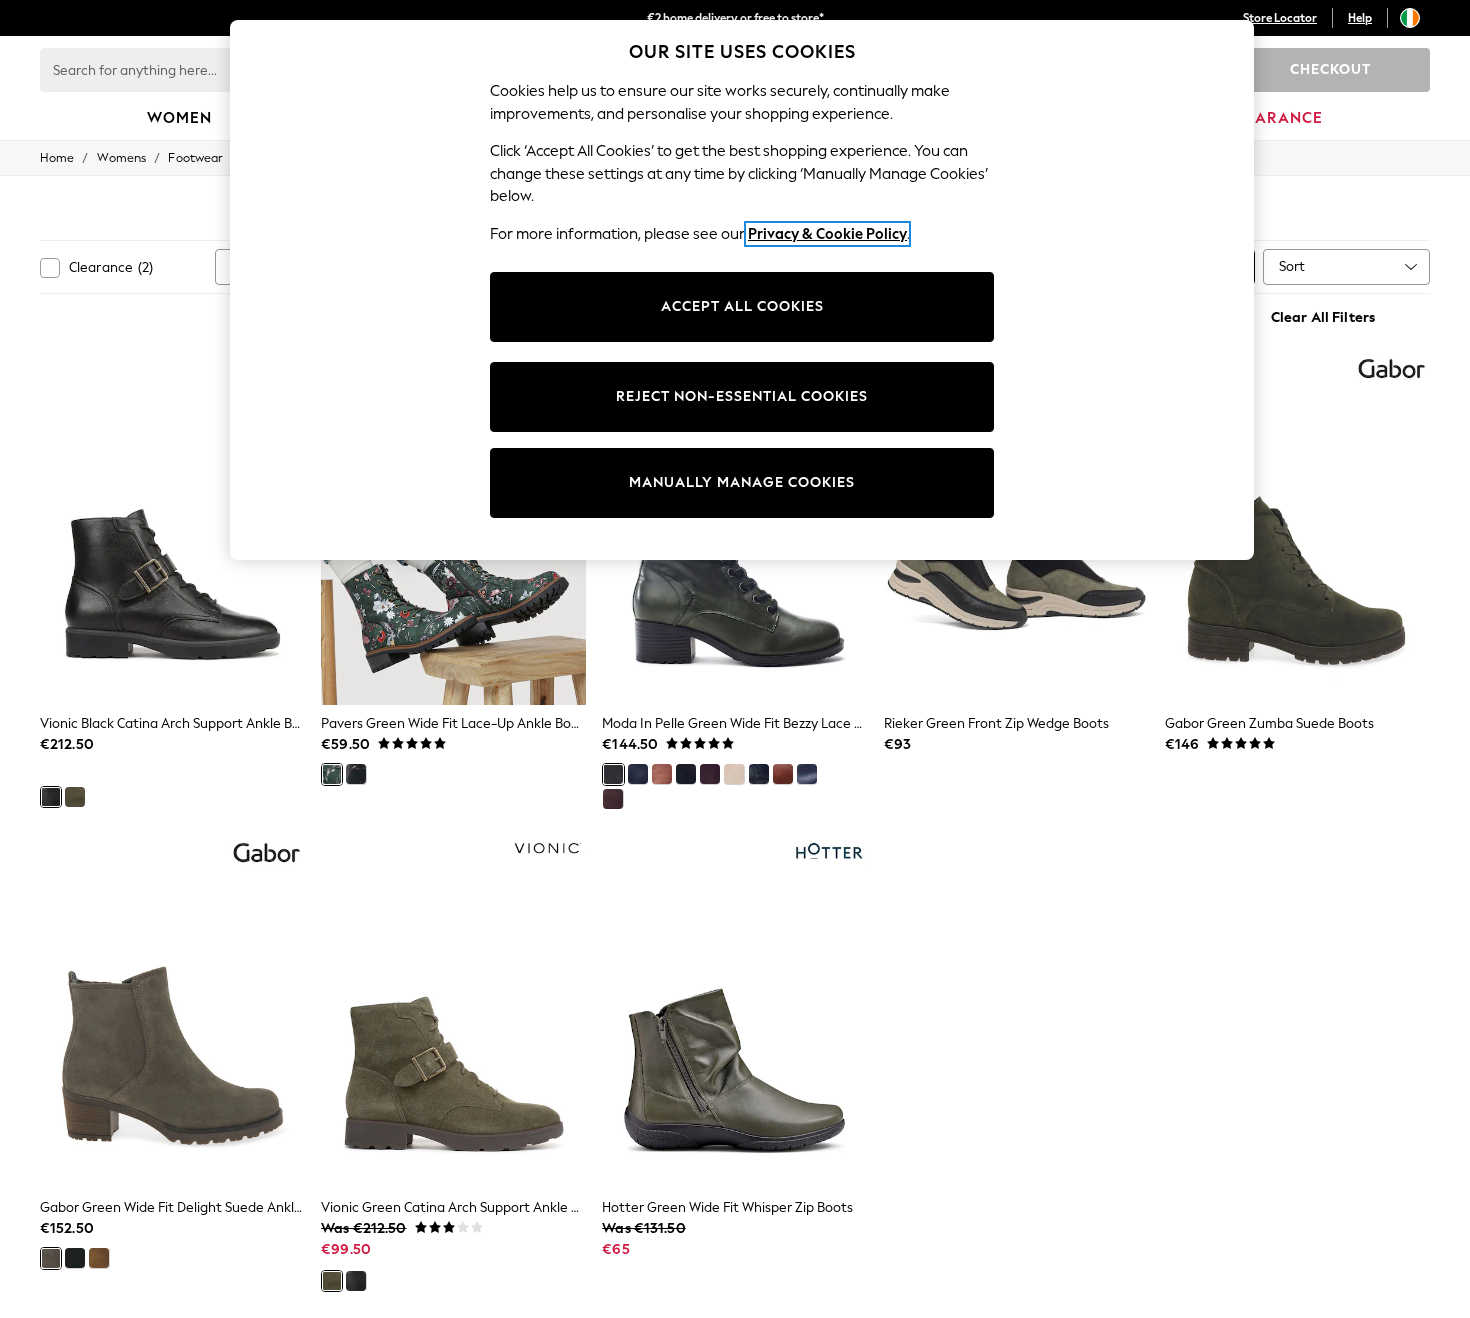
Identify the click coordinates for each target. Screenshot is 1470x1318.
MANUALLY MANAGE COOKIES (742, 482)
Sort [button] (1292, 266)
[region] (742, 290)
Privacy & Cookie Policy (827, 234)
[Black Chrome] (759, 774)
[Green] (75, 797)
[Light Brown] (613, 799)
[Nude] (734, 774)
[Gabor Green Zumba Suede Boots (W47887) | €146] (1297, 529)
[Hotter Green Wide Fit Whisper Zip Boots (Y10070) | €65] (734, 1013)
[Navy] (807, 774)
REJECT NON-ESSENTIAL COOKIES (742, 396)
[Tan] (783, 774)
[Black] (51, 797)
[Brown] (710, 774)
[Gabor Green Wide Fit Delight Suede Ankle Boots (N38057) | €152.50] (172, 1013)
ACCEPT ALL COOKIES (742, 306)
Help (1360, 18)
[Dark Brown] (662, 774)
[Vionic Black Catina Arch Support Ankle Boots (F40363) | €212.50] (172, 529)
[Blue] (638, 774)
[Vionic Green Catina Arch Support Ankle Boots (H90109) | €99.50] (453, 1013)
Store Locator (1280, 18)
